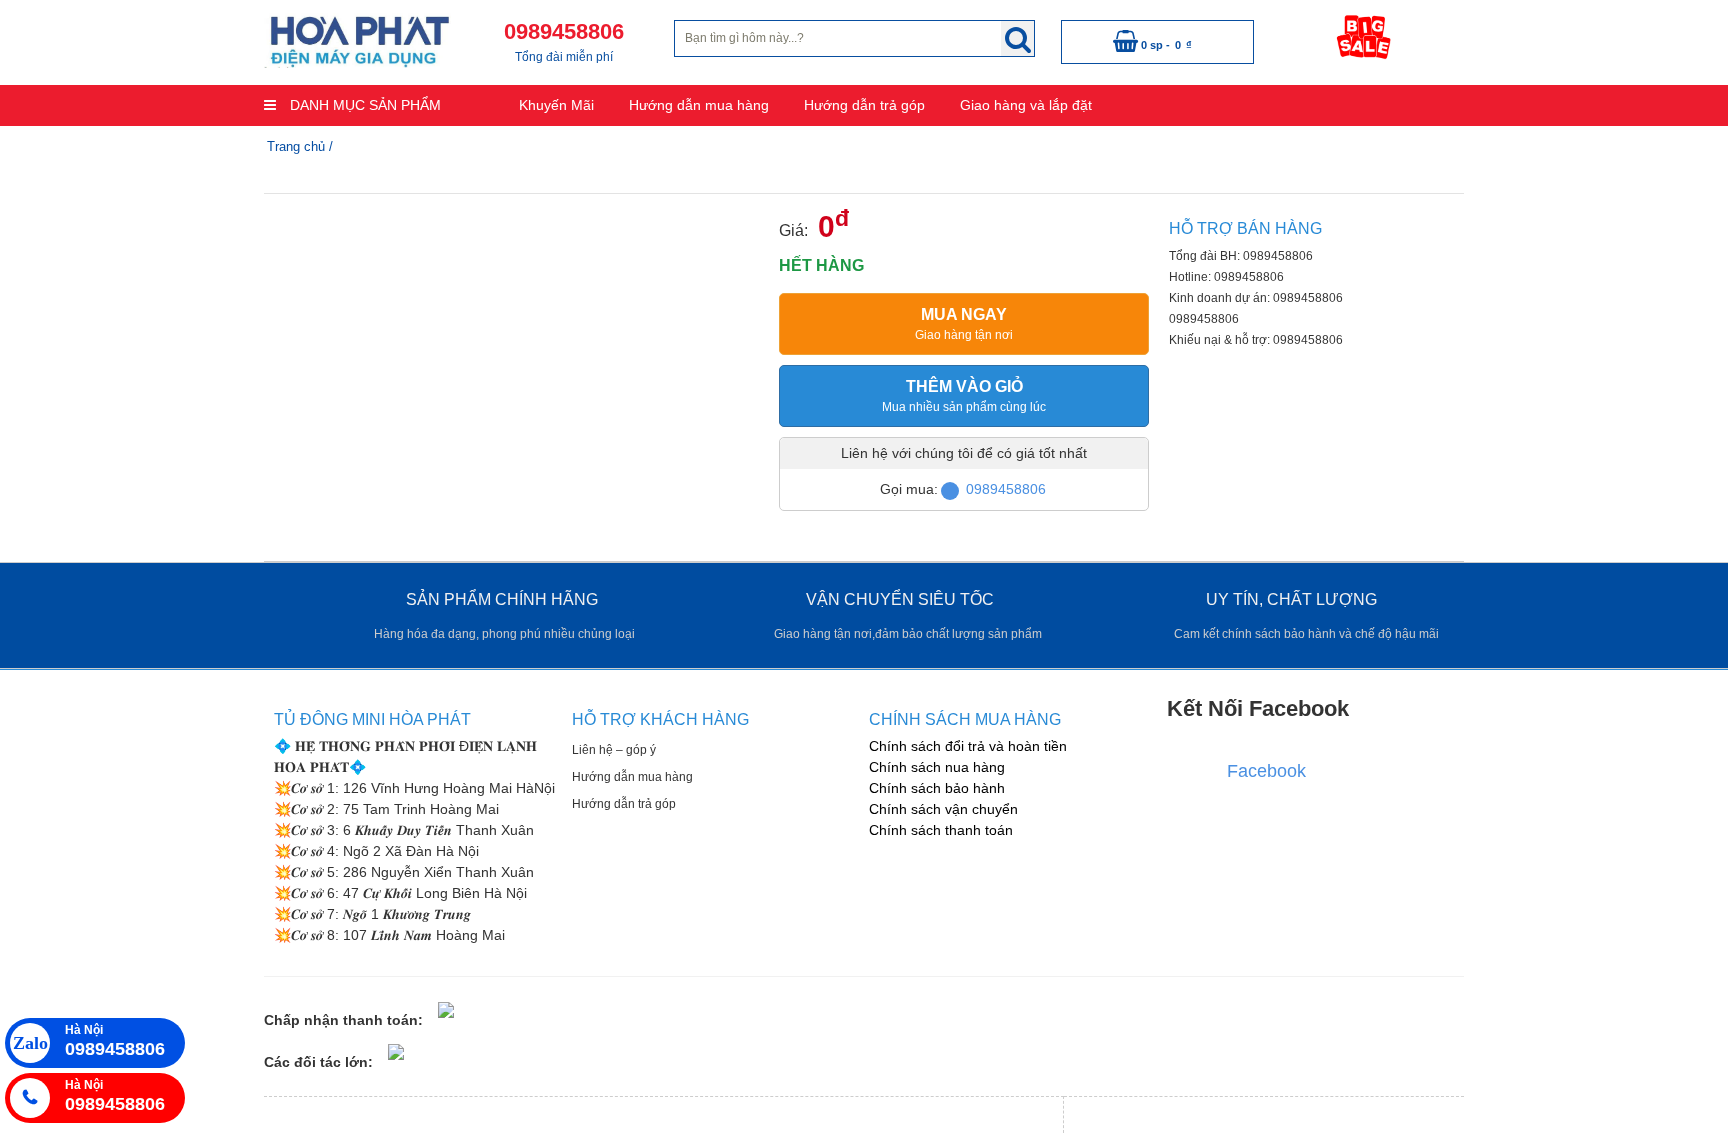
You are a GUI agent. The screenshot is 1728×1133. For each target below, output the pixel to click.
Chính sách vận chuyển (943, 809)
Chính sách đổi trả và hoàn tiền (968, 746)
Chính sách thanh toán (941, 830)
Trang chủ (296, 146)
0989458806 (1006, 489)
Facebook (1266, 771)
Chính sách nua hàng (937, 767)
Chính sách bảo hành (937, 788)
